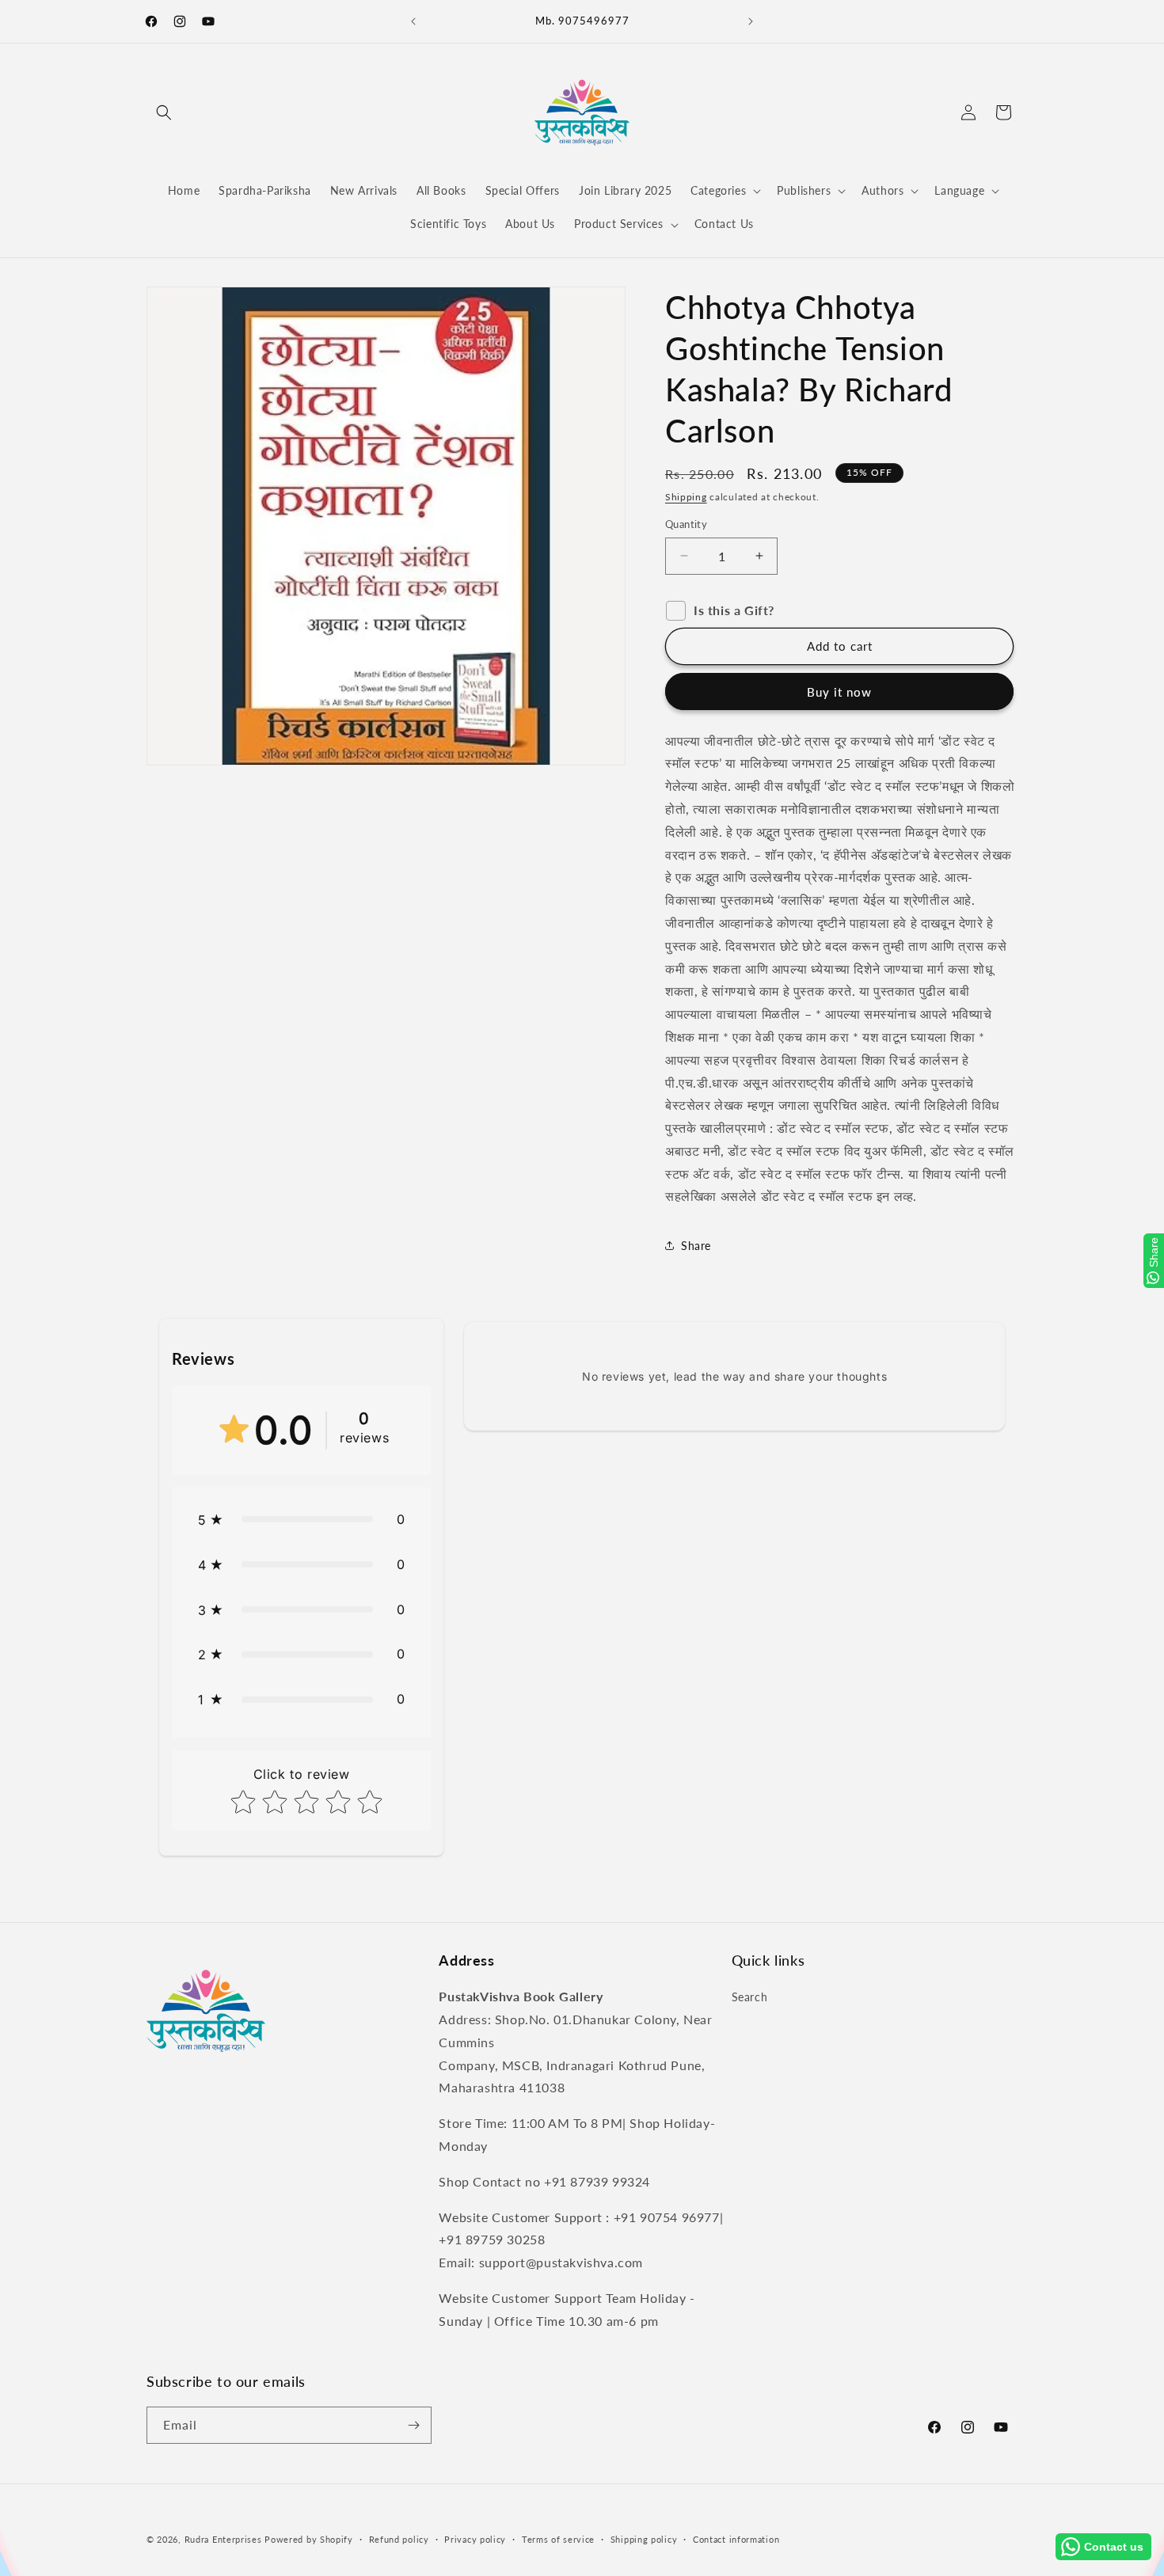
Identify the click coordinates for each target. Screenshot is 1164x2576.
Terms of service (558, 2539)
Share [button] (696, 1246)
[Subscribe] (413, 2425)
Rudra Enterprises (223, 2539)
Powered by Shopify (309, 2539)
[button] (164, 112)
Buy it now (839, 692)
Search (750, 1997)
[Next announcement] (751, 21)
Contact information (736, 2539)
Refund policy (399, 2539)
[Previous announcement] (413, 21)
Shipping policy (644, 2539)
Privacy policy (475, 2539)
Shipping (686, 497)
